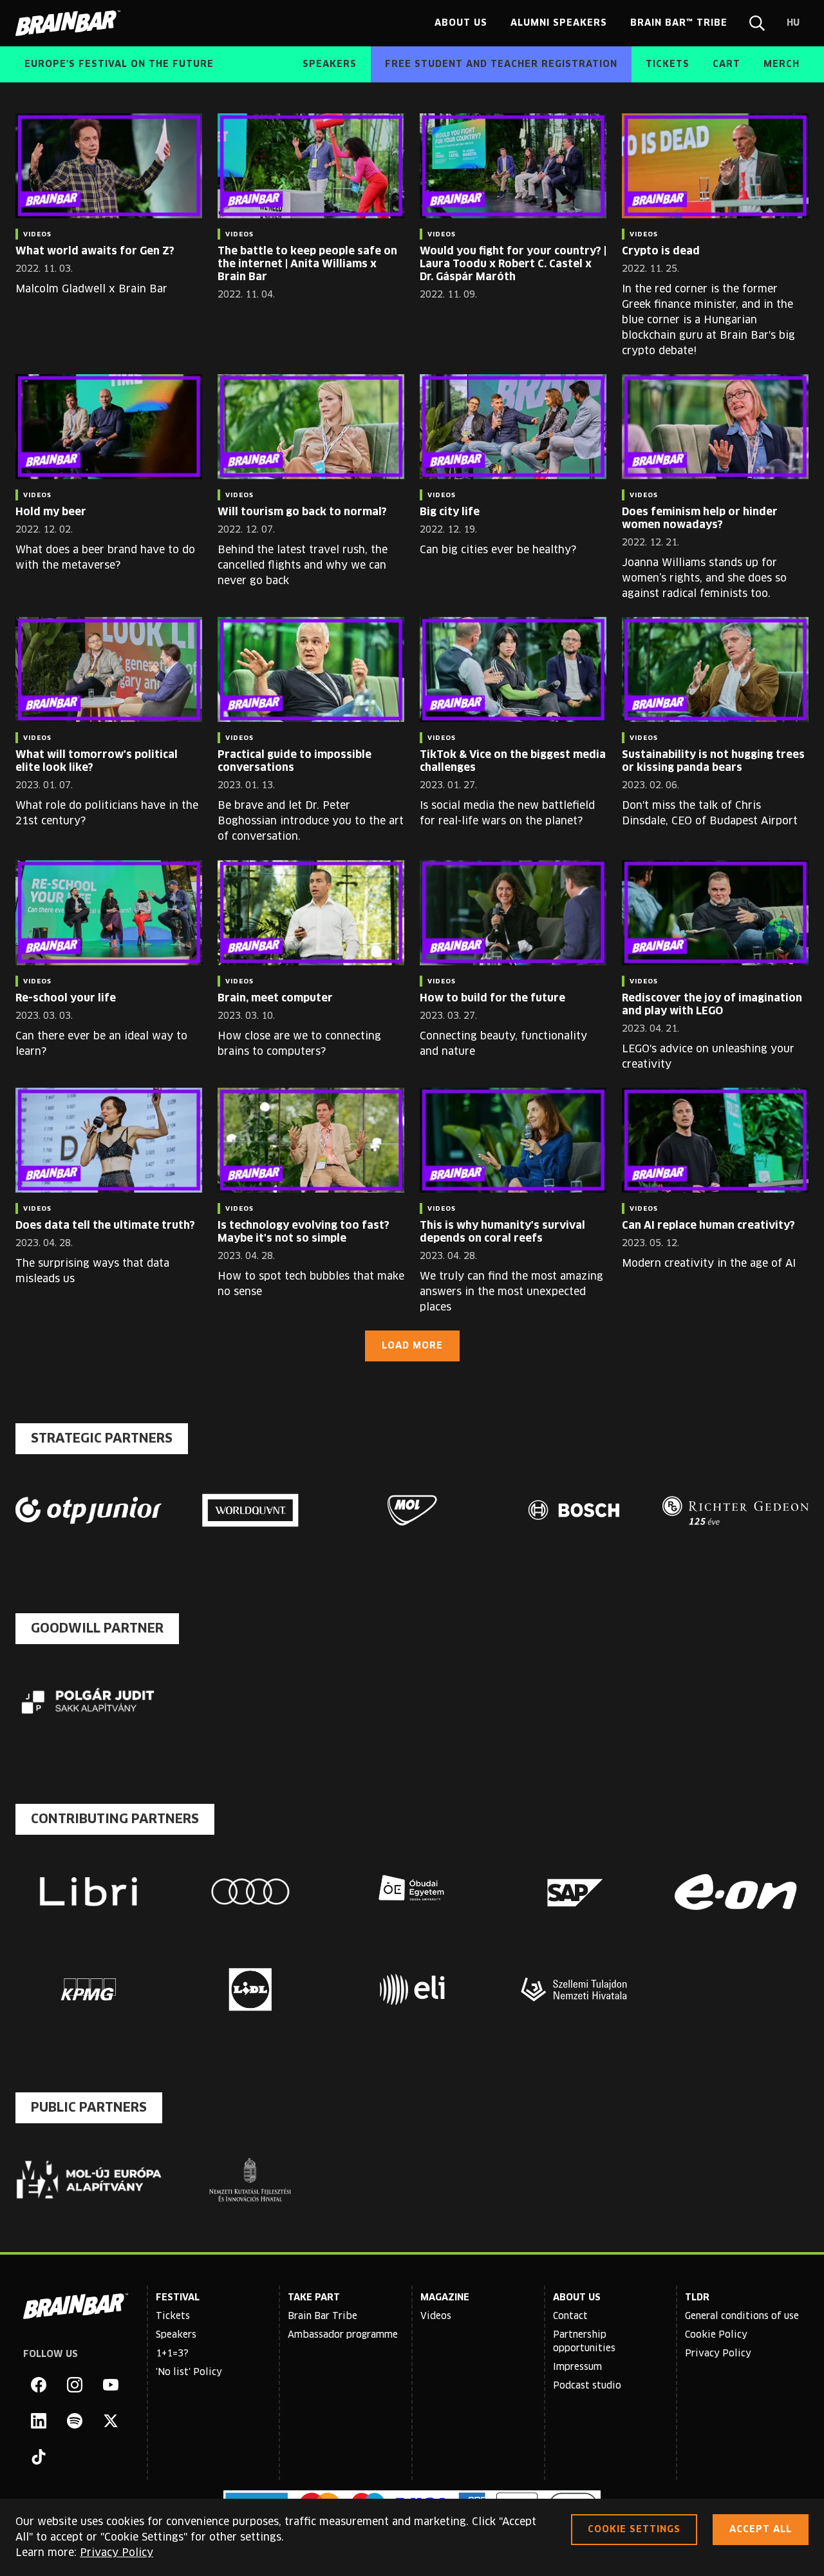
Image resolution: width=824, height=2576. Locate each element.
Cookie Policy (716, 2335)
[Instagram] (75, 2385)
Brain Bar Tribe (323, 2316)
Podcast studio (587, 2386)
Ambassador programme (343, 2335)
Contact (570, 2316)
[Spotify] (75, 2421)
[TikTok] (39, 2457)
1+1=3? (172, 2354)
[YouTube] (111, 2385)
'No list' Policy (189, 2372)
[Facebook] (39, 2385)
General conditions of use (742, 2316)
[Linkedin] (39, 2421)
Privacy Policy (718, 2354)
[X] (111, 2421)
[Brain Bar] (71, 23)
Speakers (176, 2335)
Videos (436, 2316)
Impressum (577, 2367)
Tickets (173, 2316)
